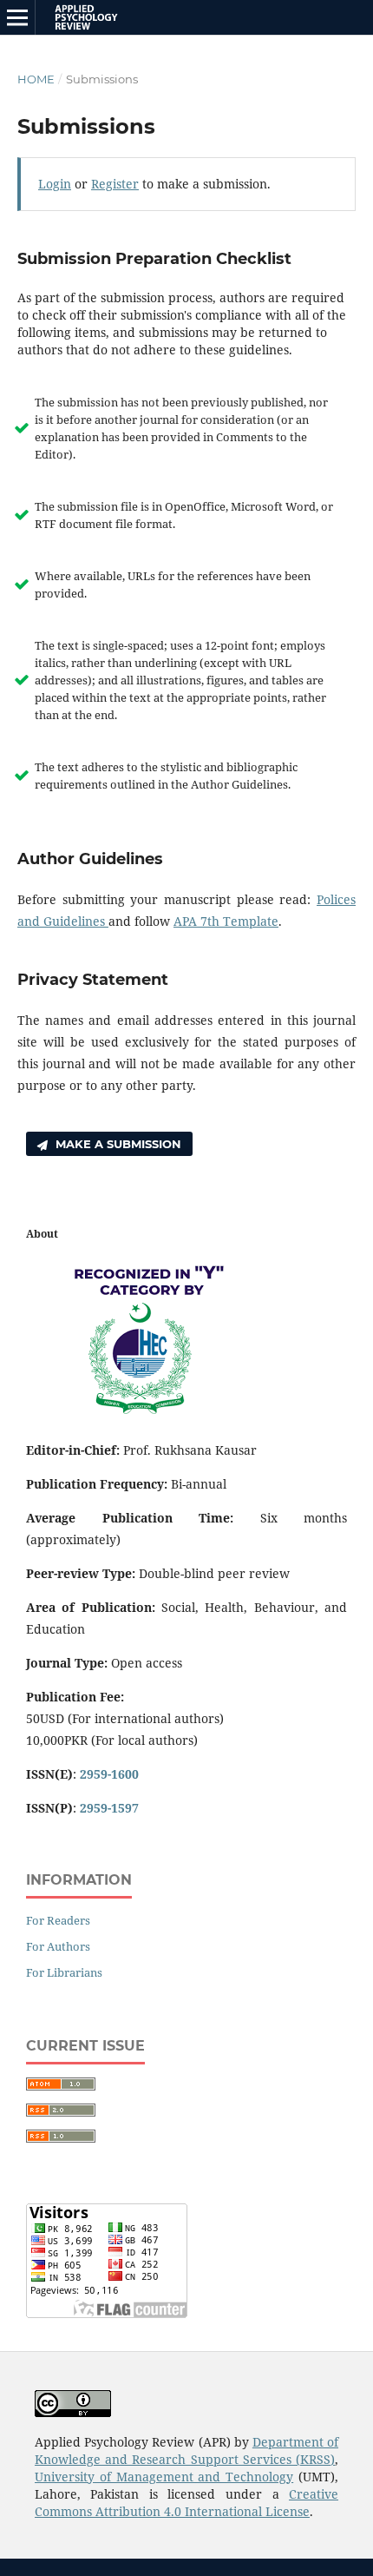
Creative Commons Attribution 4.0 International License (186, 2503)
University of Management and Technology (164, 2477)
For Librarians (64, 1972)
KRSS (315, 2459)
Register (115, 184)
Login (55, 184)
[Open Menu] (17, 17)
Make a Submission (117, 1144)
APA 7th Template (226, 921)
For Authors (58, 1946)
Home (36, 79)
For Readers (58, 1920)
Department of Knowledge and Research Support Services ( (186, 2451)
